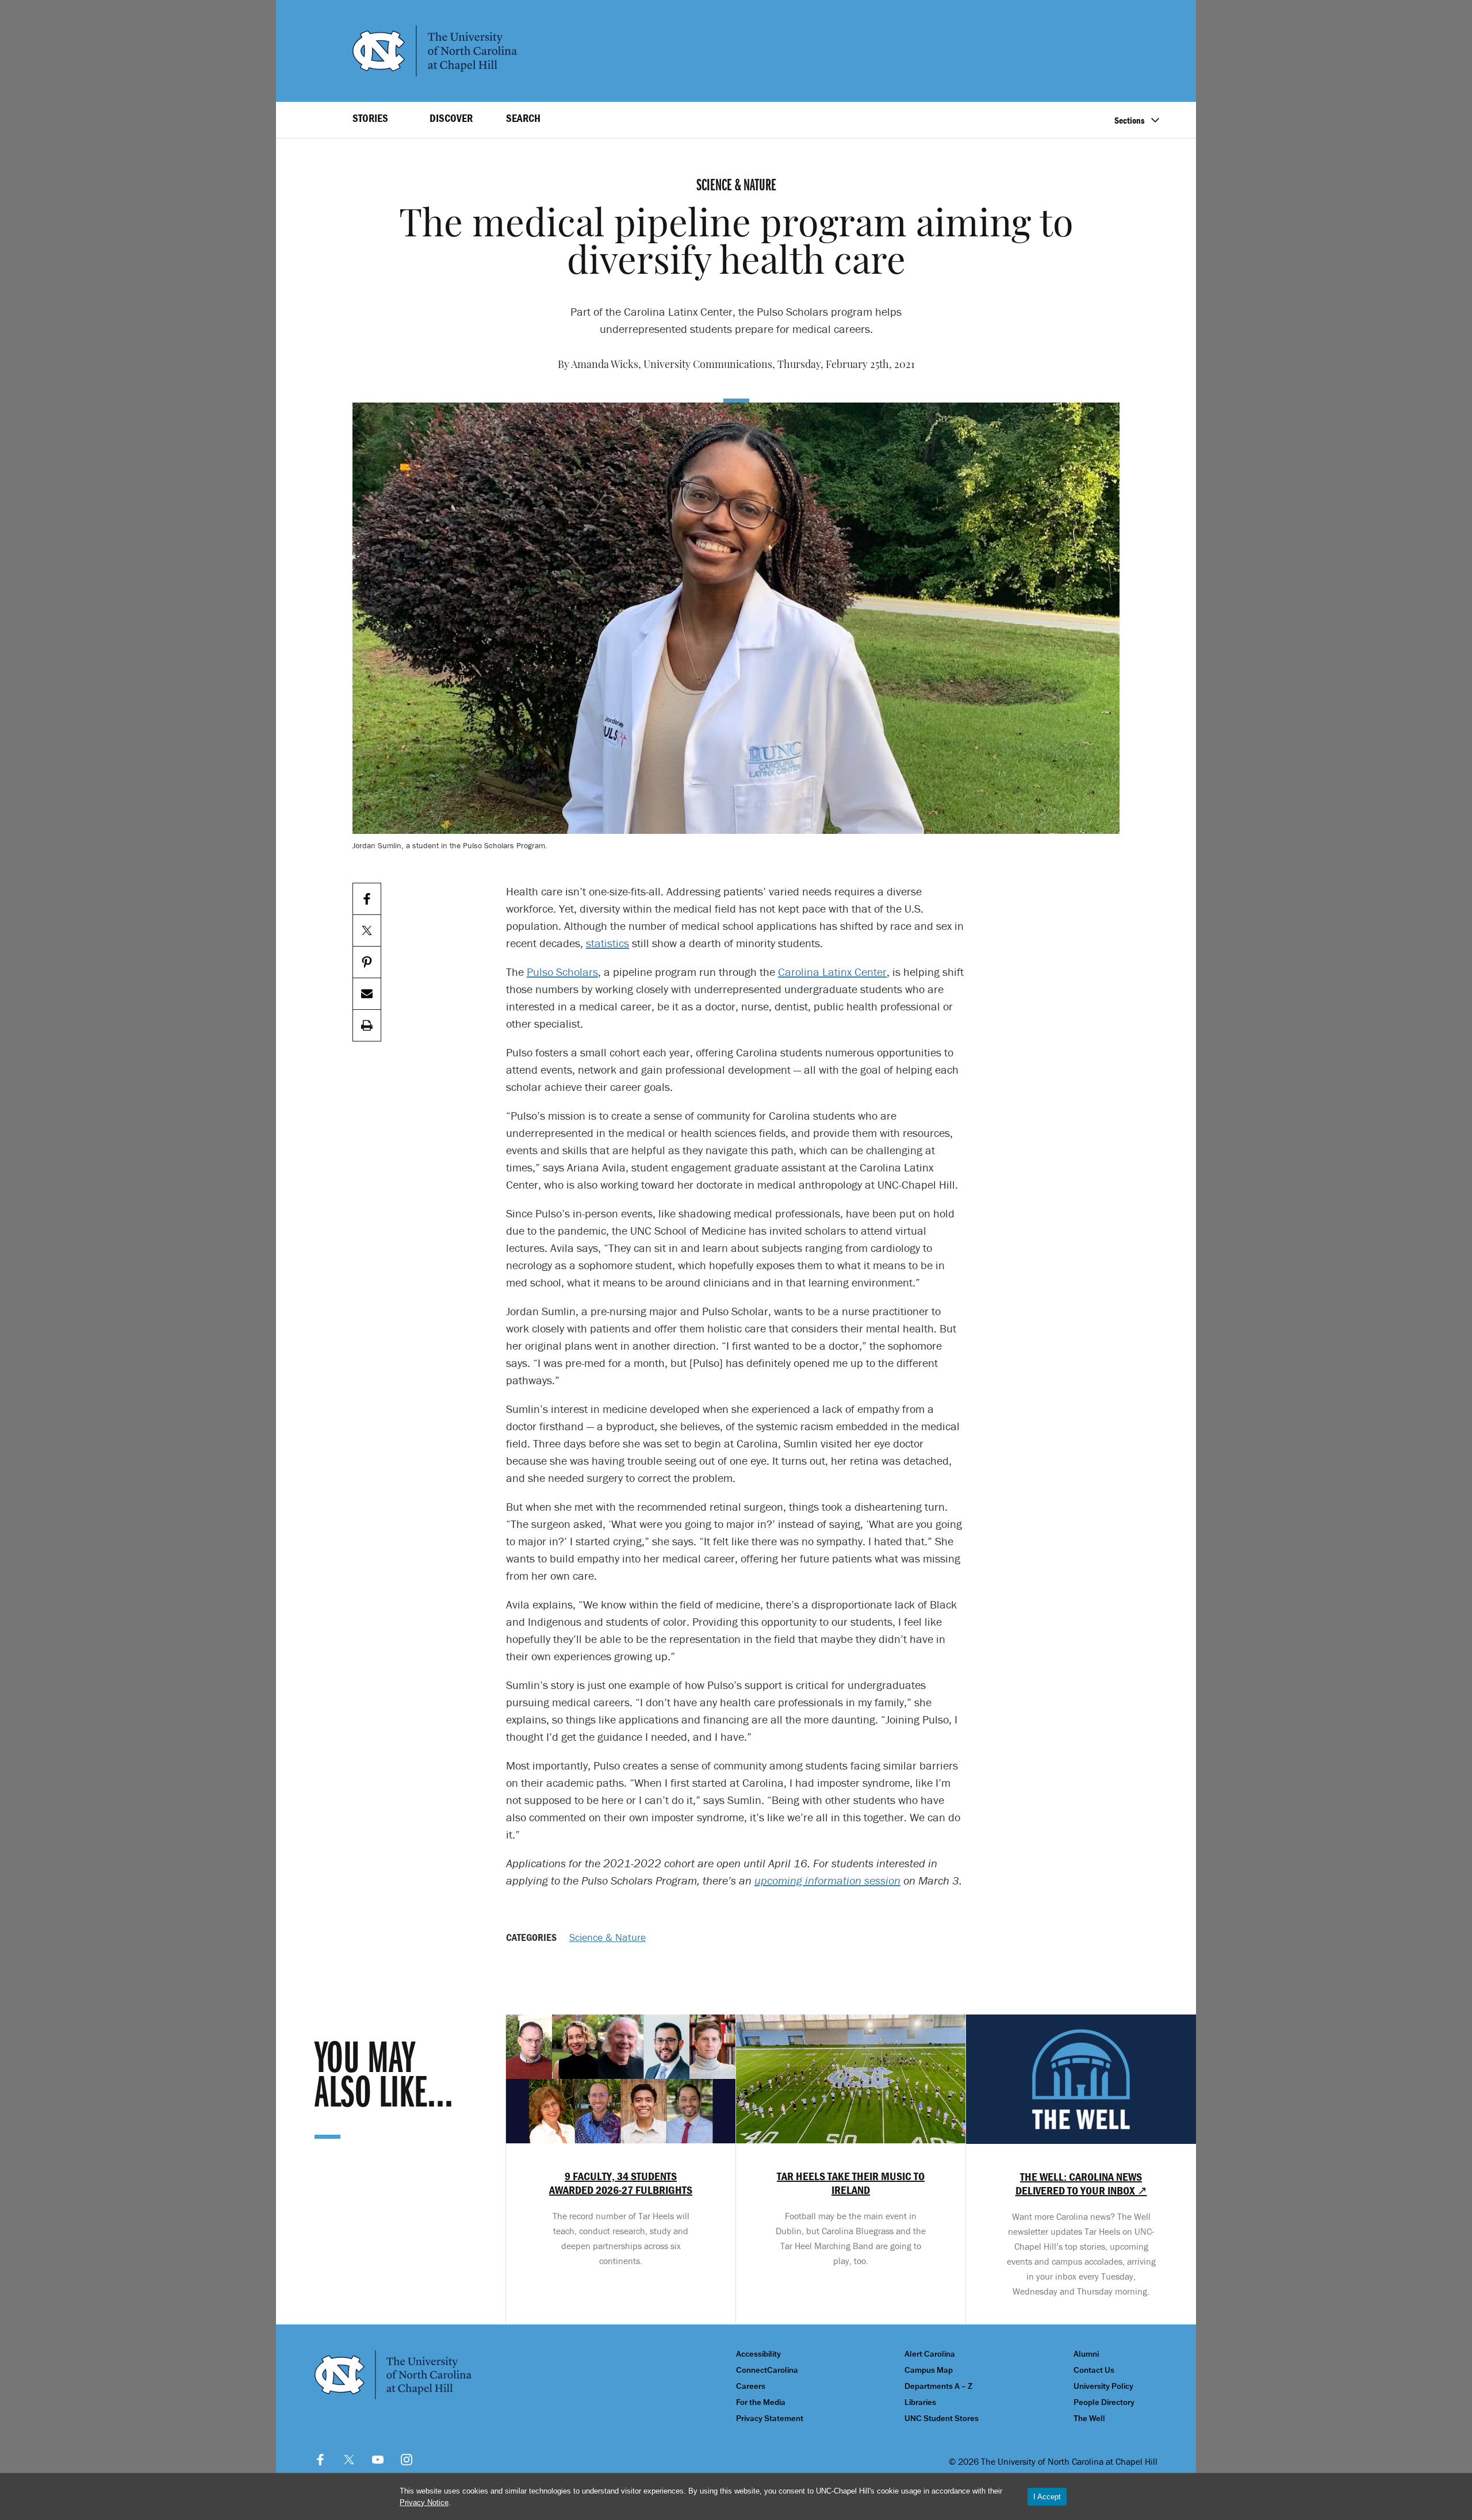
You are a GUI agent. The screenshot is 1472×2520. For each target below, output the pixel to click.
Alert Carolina (930, 2354)
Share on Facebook (367, 899)
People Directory (1104, 2402)
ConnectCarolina (767, 2370)
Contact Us (1094, 2370)
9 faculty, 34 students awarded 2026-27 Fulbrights (621, 2183)
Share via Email (367, 994)
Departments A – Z (938, 2386)
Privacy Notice (424, 2502)
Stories (370, 118)
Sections (1130, 120)
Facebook (320, 2460)
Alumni (1086, 2354)
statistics (607, 943)
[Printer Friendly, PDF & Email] (367, 1026)
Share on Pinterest (367, 962)
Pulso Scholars (562, 972)
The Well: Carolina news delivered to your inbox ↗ (1081, 2184)
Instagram (407, 2460)
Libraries (920, 2402)
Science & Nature (607, 1937)
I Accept (1047, 2497)
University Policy (1103, 2386)
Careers (751, 2386)
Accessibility (758, 2354)
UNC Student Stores (942, 2418)
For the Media (761, 2402)
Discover (451, 118)
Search (523, 118)
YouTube (378, 2460)
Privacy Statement (770, 2418)
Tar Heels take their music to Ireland (851, 2183)
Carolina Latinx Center (832, 972)
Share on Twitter (367, 931)
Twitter (349, 2460)
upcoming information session (827, 1880)
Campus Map (929, 2370)
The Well (1089, 2418)
